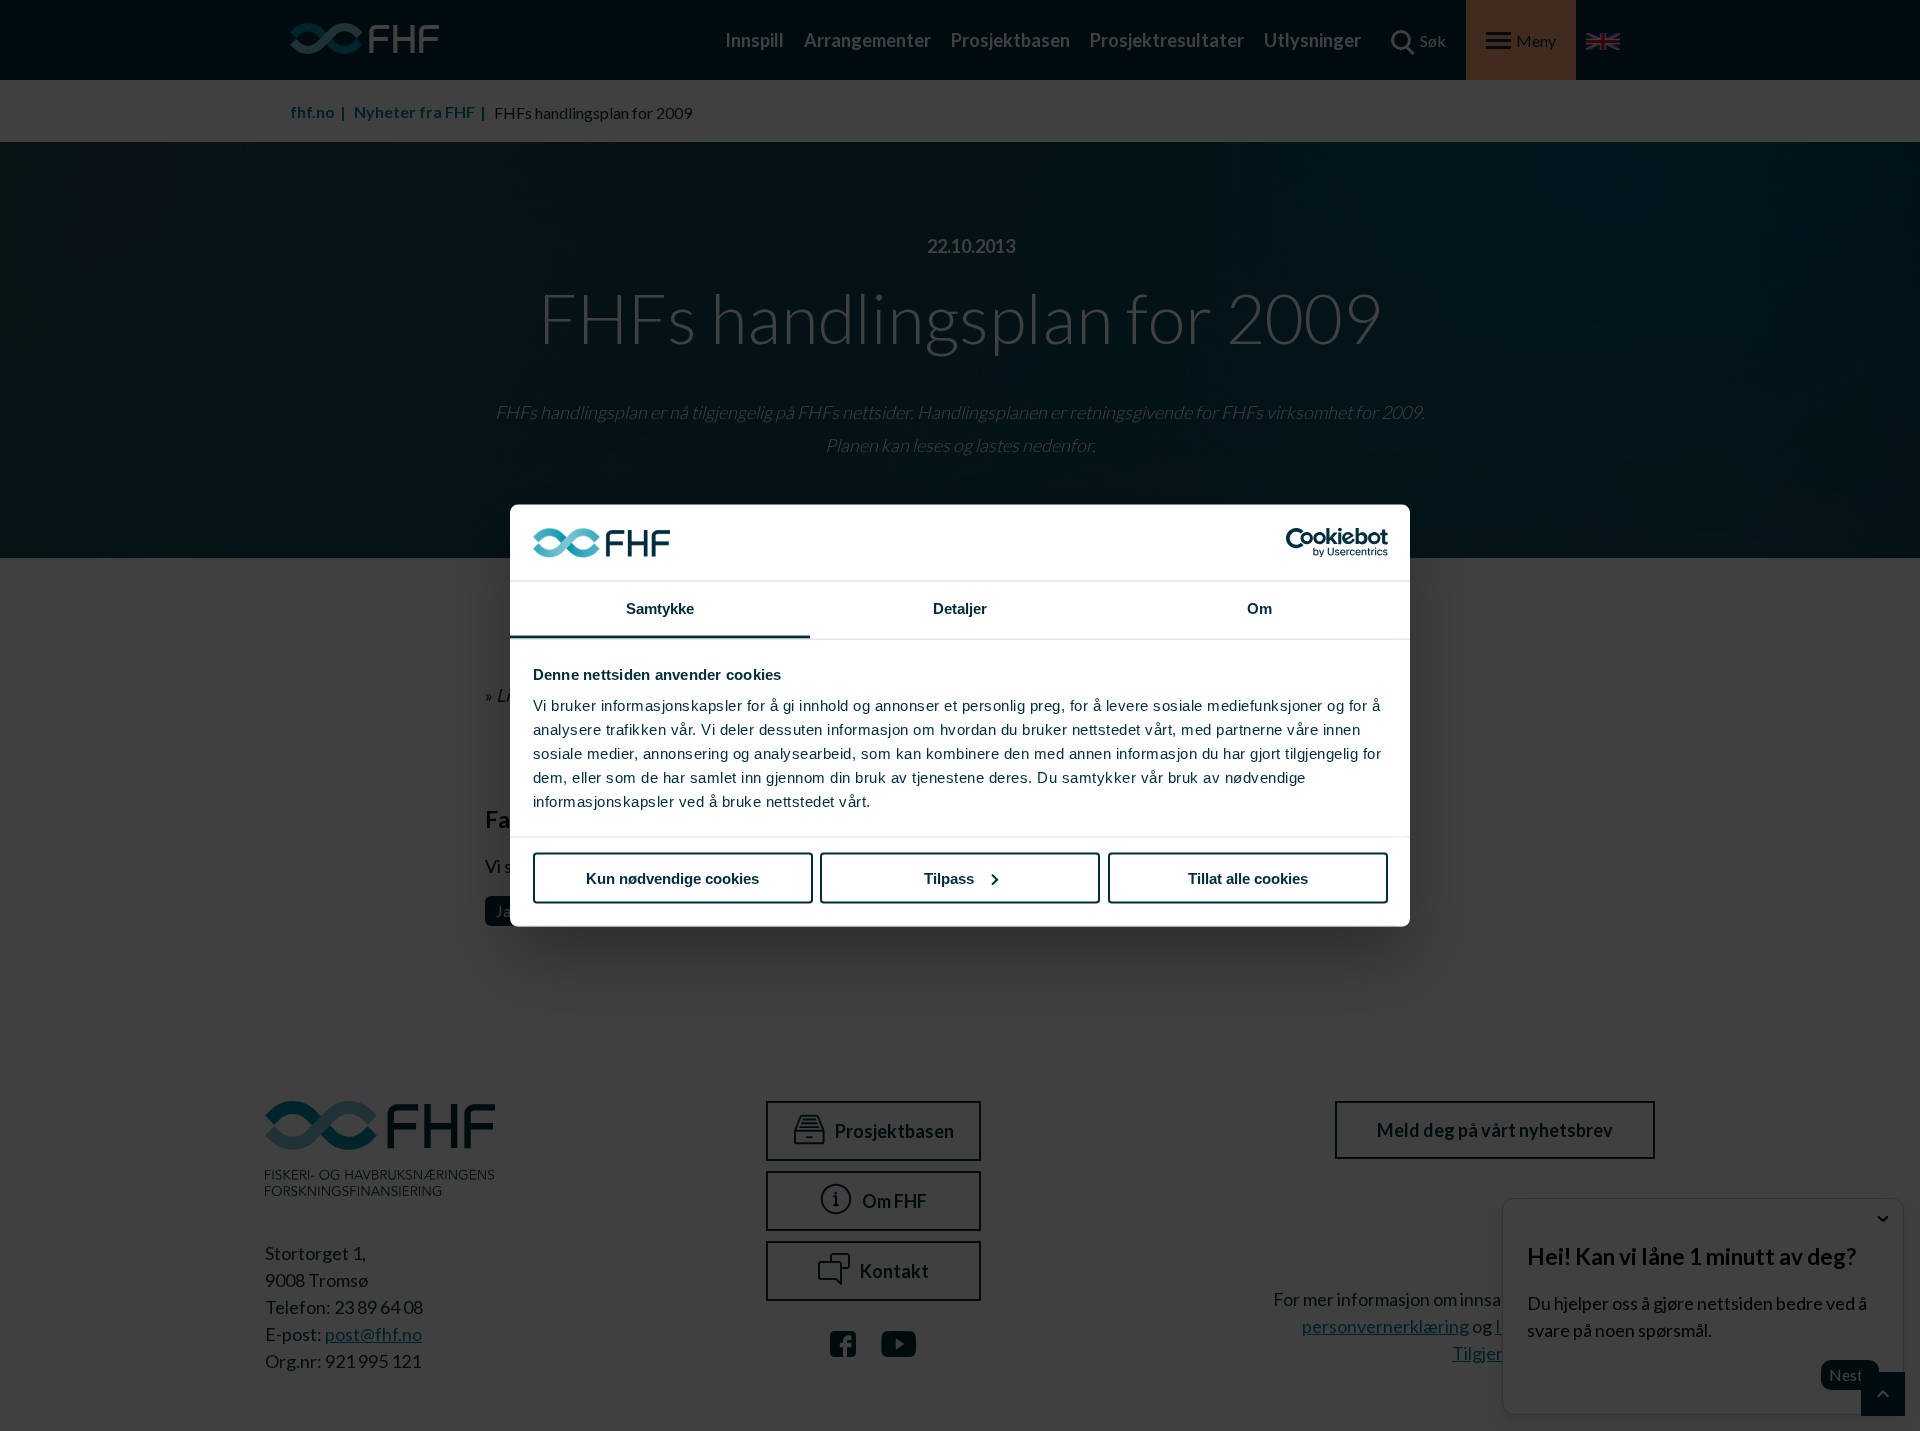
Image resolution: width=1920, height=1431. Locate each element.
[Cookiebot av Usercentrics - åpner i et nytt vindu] (1300, 543)
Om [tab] (1259, 608)
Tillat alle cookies (1248, 877)
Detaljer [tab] (960, 608)
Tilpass (949, 877)
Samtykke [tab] (660, 608)
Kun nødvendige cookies (672, 877)
